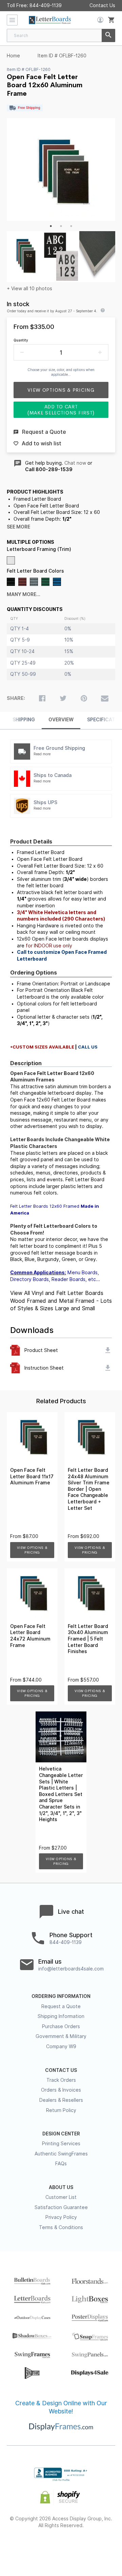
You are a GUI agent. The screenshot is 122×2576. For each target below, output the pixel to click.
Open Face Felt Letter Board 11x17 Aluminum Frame (32, 1476)
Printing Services (61, 2144)
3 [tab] (71, 226)
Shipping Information (61, 2016)
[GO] (108, 35)
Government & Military (61, 2036)
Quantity (21, 340)
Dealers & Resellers (61, 2100)
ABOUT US (61, 2187)
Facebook (25, 2547)
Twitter (43, 2547)
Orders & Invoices (61, 2090)
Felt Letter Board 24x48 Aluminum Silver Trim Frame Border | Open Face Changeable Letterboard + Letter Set (89, 1489)
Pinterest (61, 2547)
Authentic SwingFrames (61, 2154)
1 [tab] (51, 226)
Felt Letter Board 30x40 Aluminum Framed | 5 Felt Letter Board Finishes (88, 1639)
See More (18, 527)
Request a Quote (61, 2006)
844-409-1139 (46, 5)
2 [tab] (61, 226)
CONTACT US (61, 2070)
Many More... (24, 594)
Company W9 (61, 2046)
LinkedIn (79, 2547)
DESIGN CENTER (61, 2134)
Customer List (61, 2197)
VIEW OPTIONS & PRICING (32, 1550)
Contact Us (102, 5)
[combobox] (61, 35)
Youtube (98, 2547)
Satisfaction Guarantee (61, 2207)
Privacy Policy (61, 2217)
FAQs (61, 2164)
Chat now (75, 463)
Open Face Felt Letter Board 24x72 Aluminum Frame (30, 1636)
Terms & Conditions (61, 2227)
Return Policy (61, 2110)
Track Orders (61, 2080)
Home (13, 56)
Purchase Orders (61, 2026)
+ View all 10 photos (29, 289)
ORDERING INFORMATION (61, 1996)
